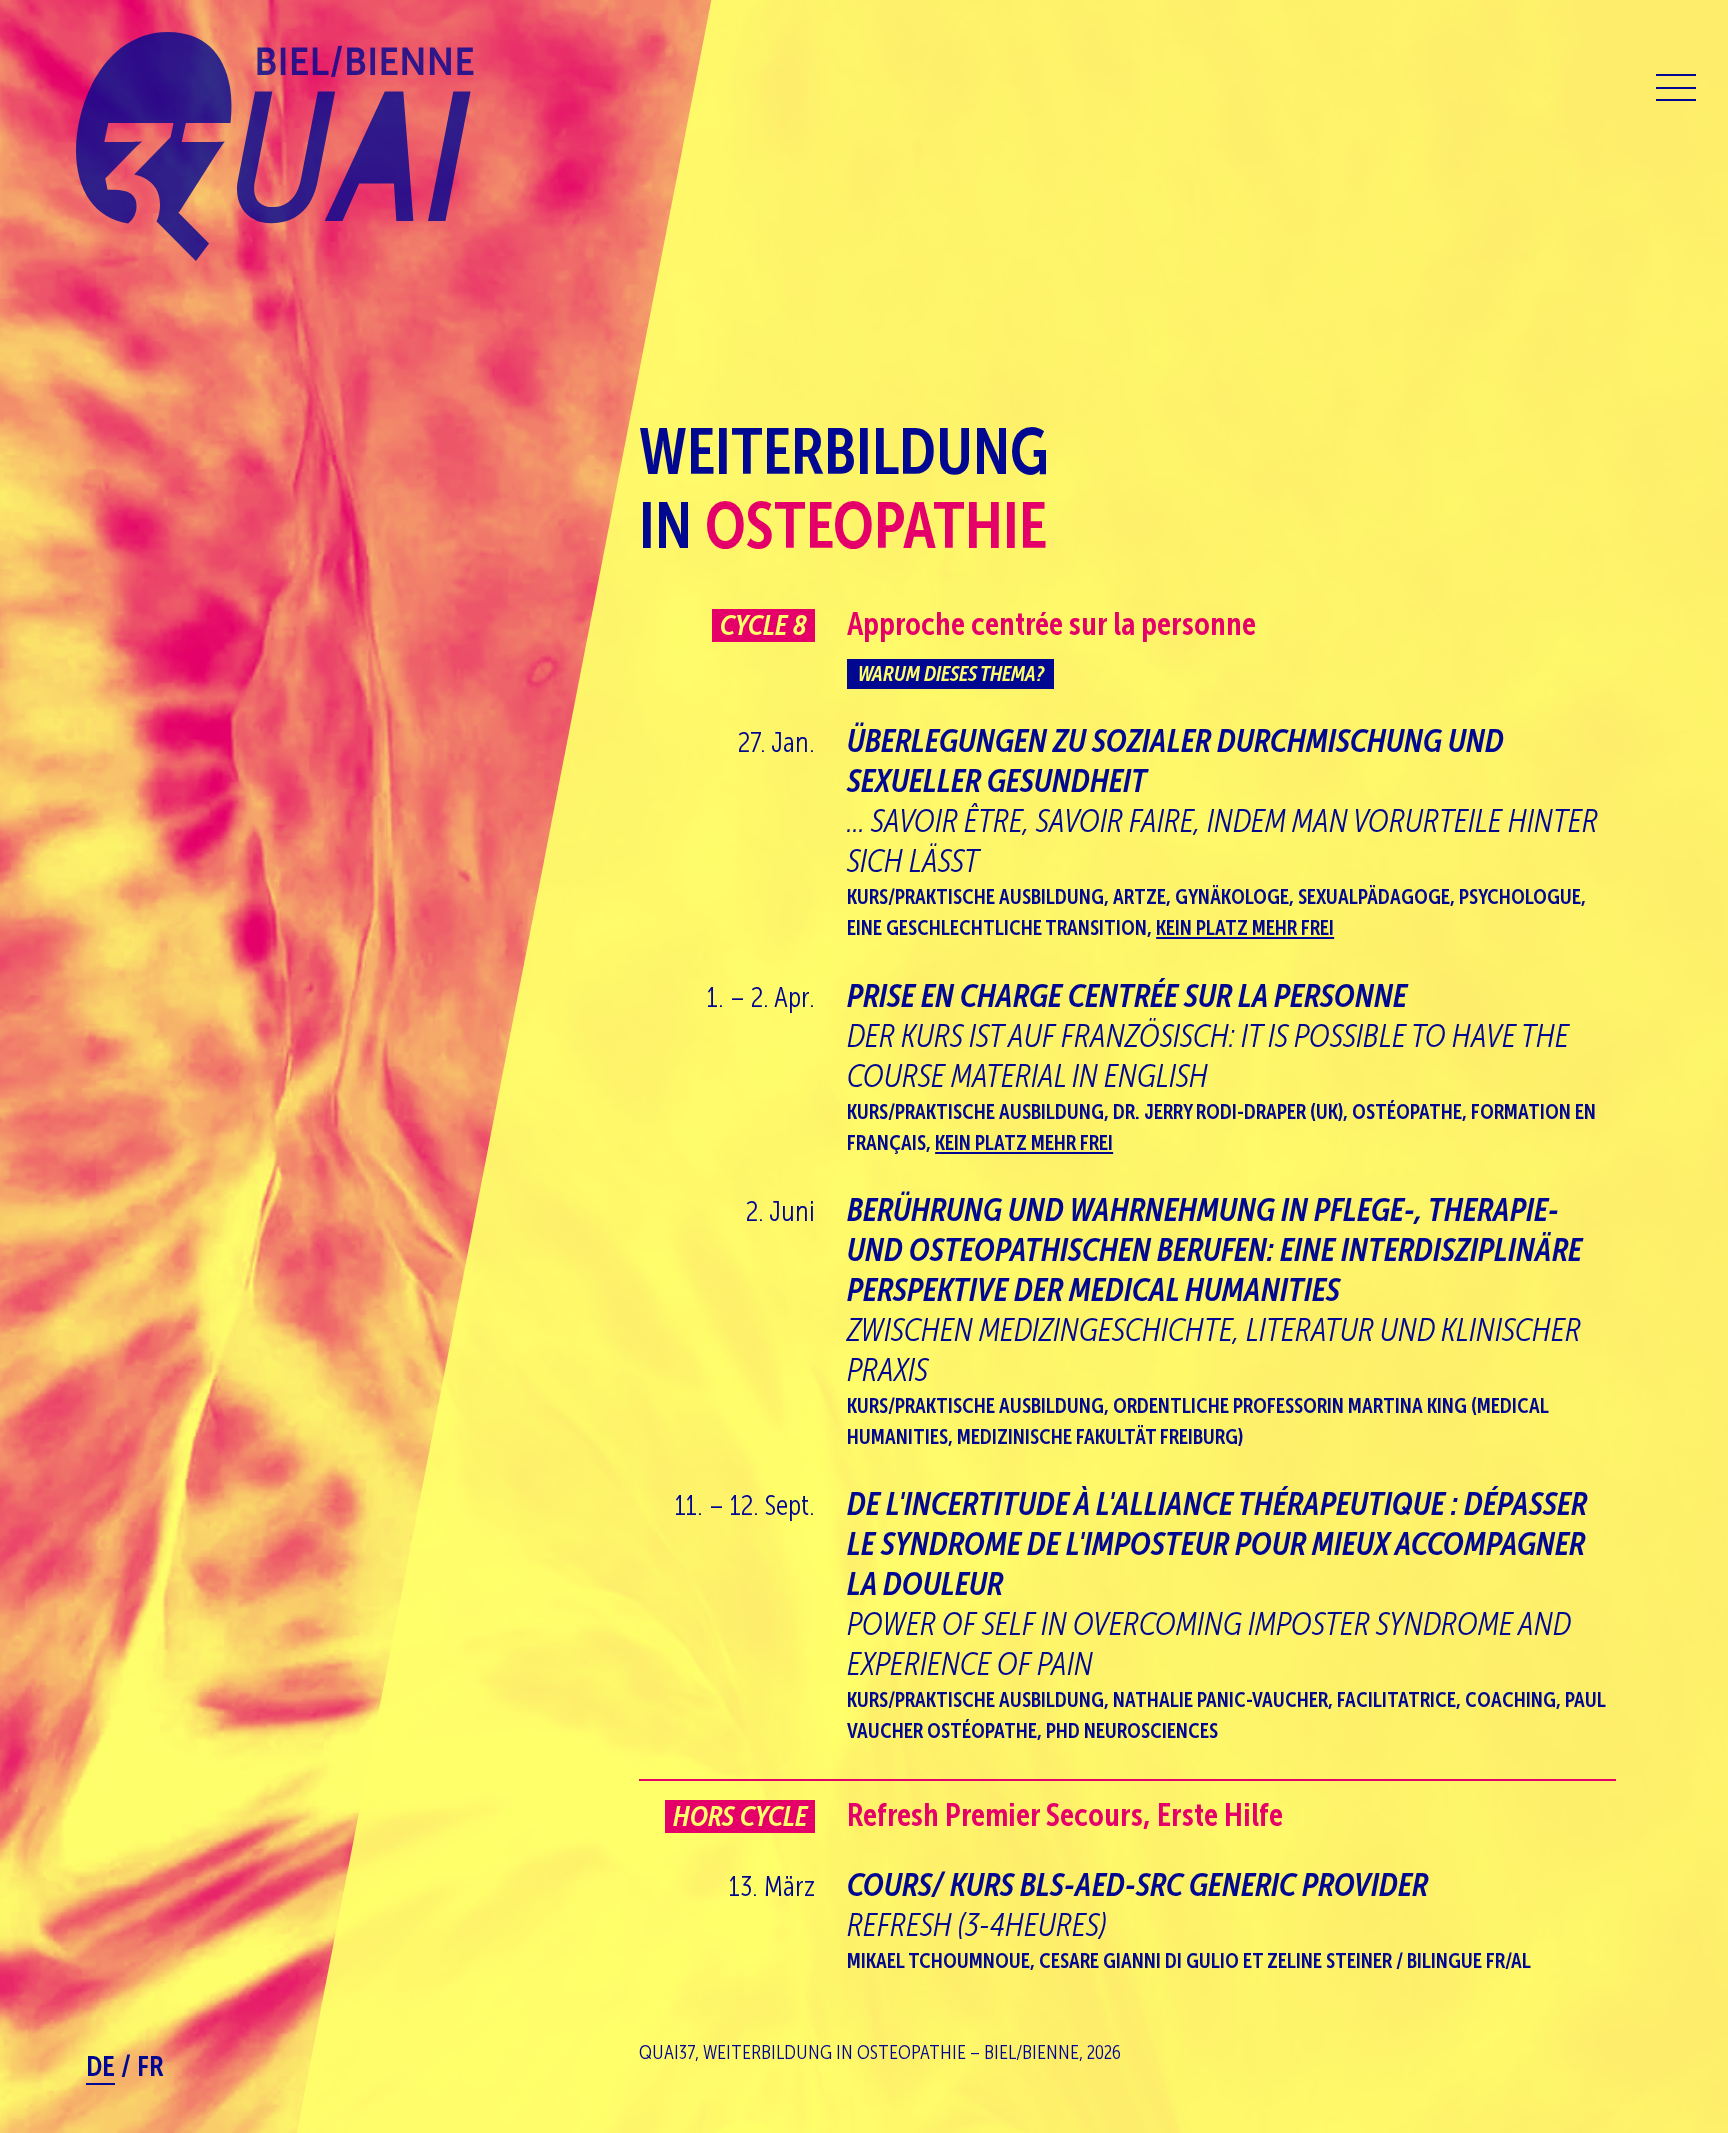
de (100, 2066)
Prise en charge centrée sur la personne (1208, 1036)
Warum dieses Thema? (951, 673)
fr (150, 2066)
